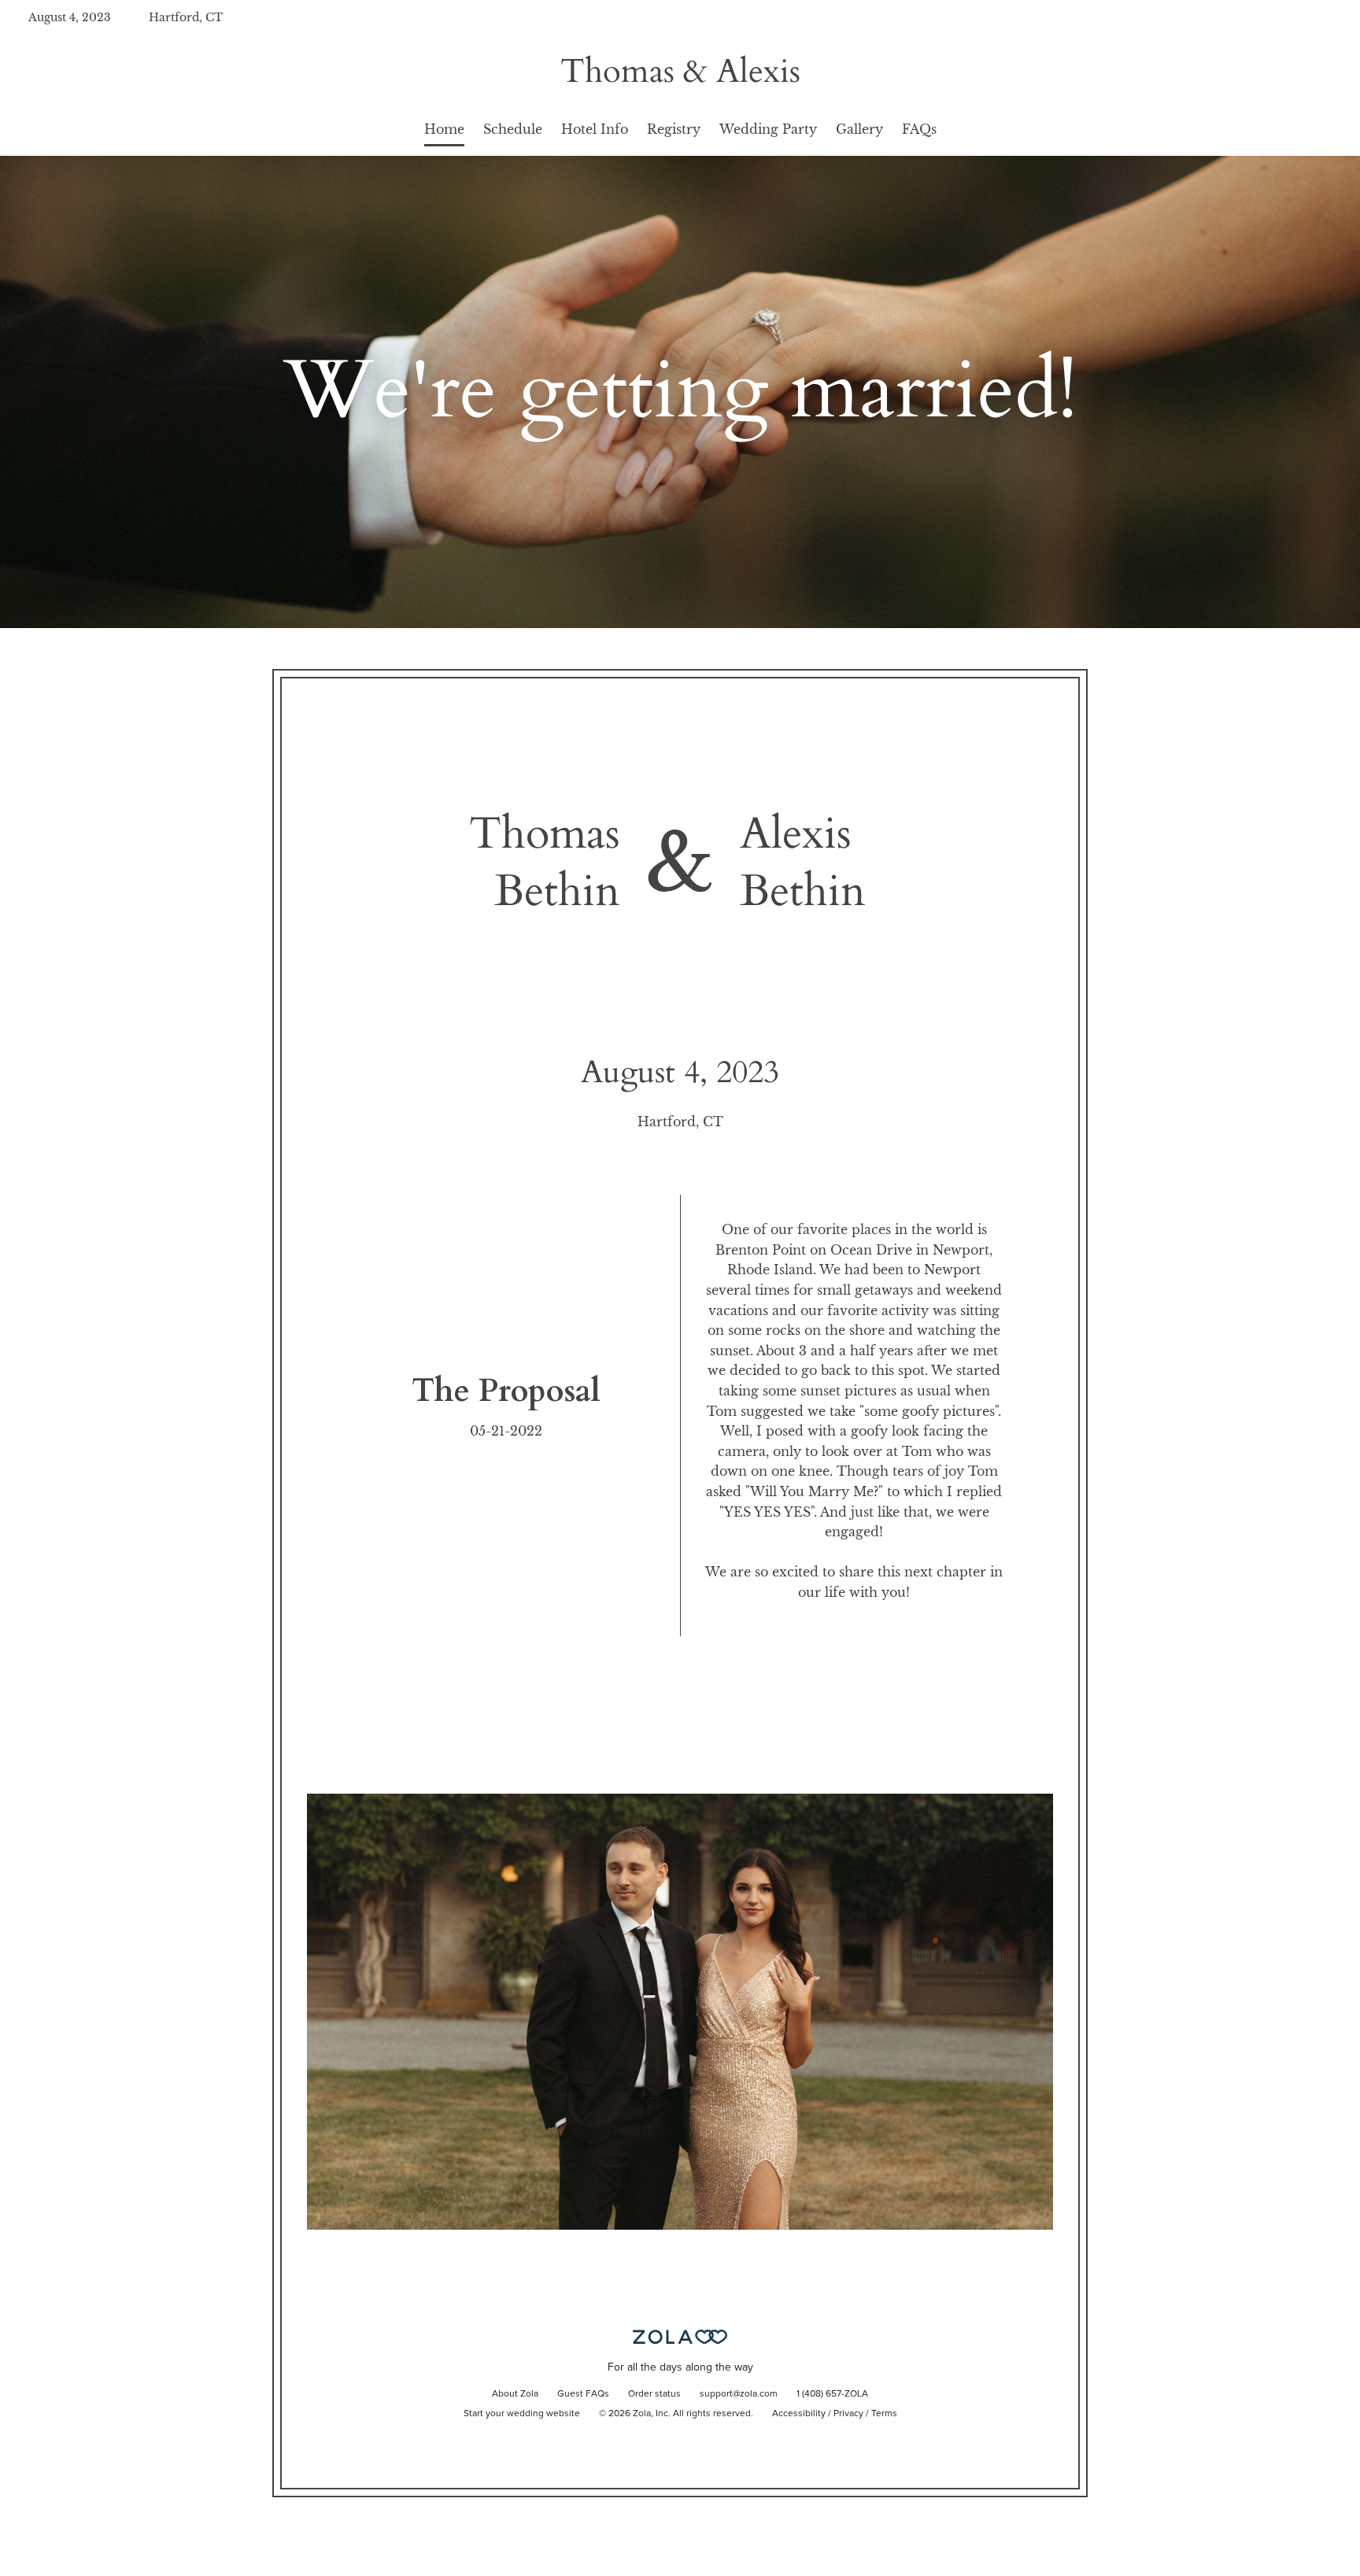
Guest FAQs (583, 2394)
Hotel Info (595, 129)
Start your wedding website (522, 2414)
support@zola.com (739, 2394)
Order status (654, 2394)
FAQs (919, 129)
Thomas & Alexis (680, 71)
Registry (674, 129)
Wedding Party (768, 129)
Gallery (859, 129)
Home (444, 129)
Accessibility (799, 2414)
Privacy (848, 2414)
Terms (884, 2414)
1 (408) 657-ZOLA (832, 2394)
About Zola (515, 2394)
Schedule (513, 129)
